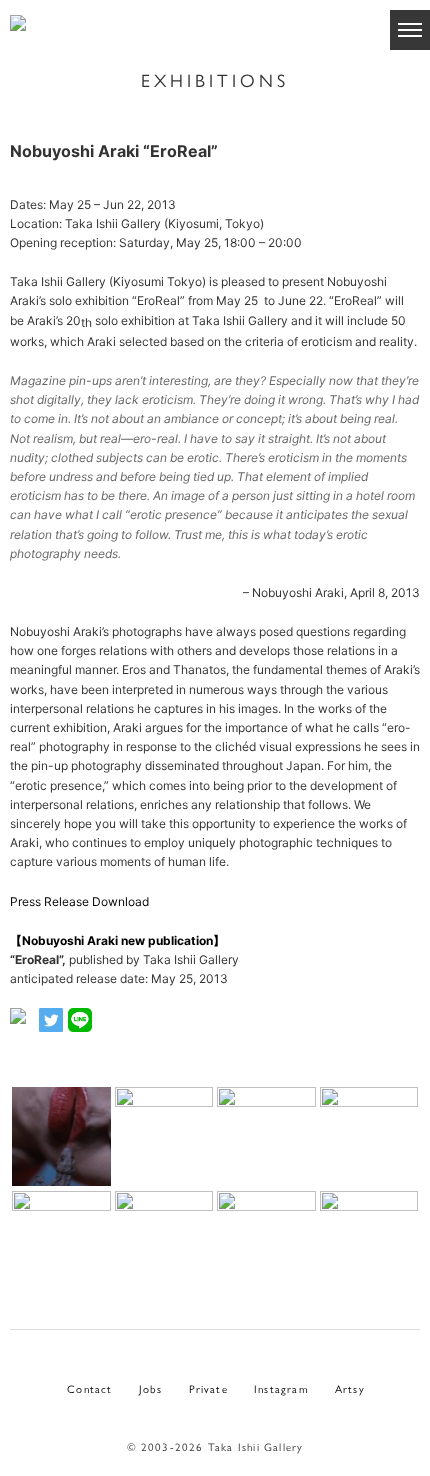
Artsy (350, 1388)
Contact (89, 1388)
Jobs (151, 1388)
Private (208, 1388)
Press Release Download (79, 901)
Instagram (281, 1388)
